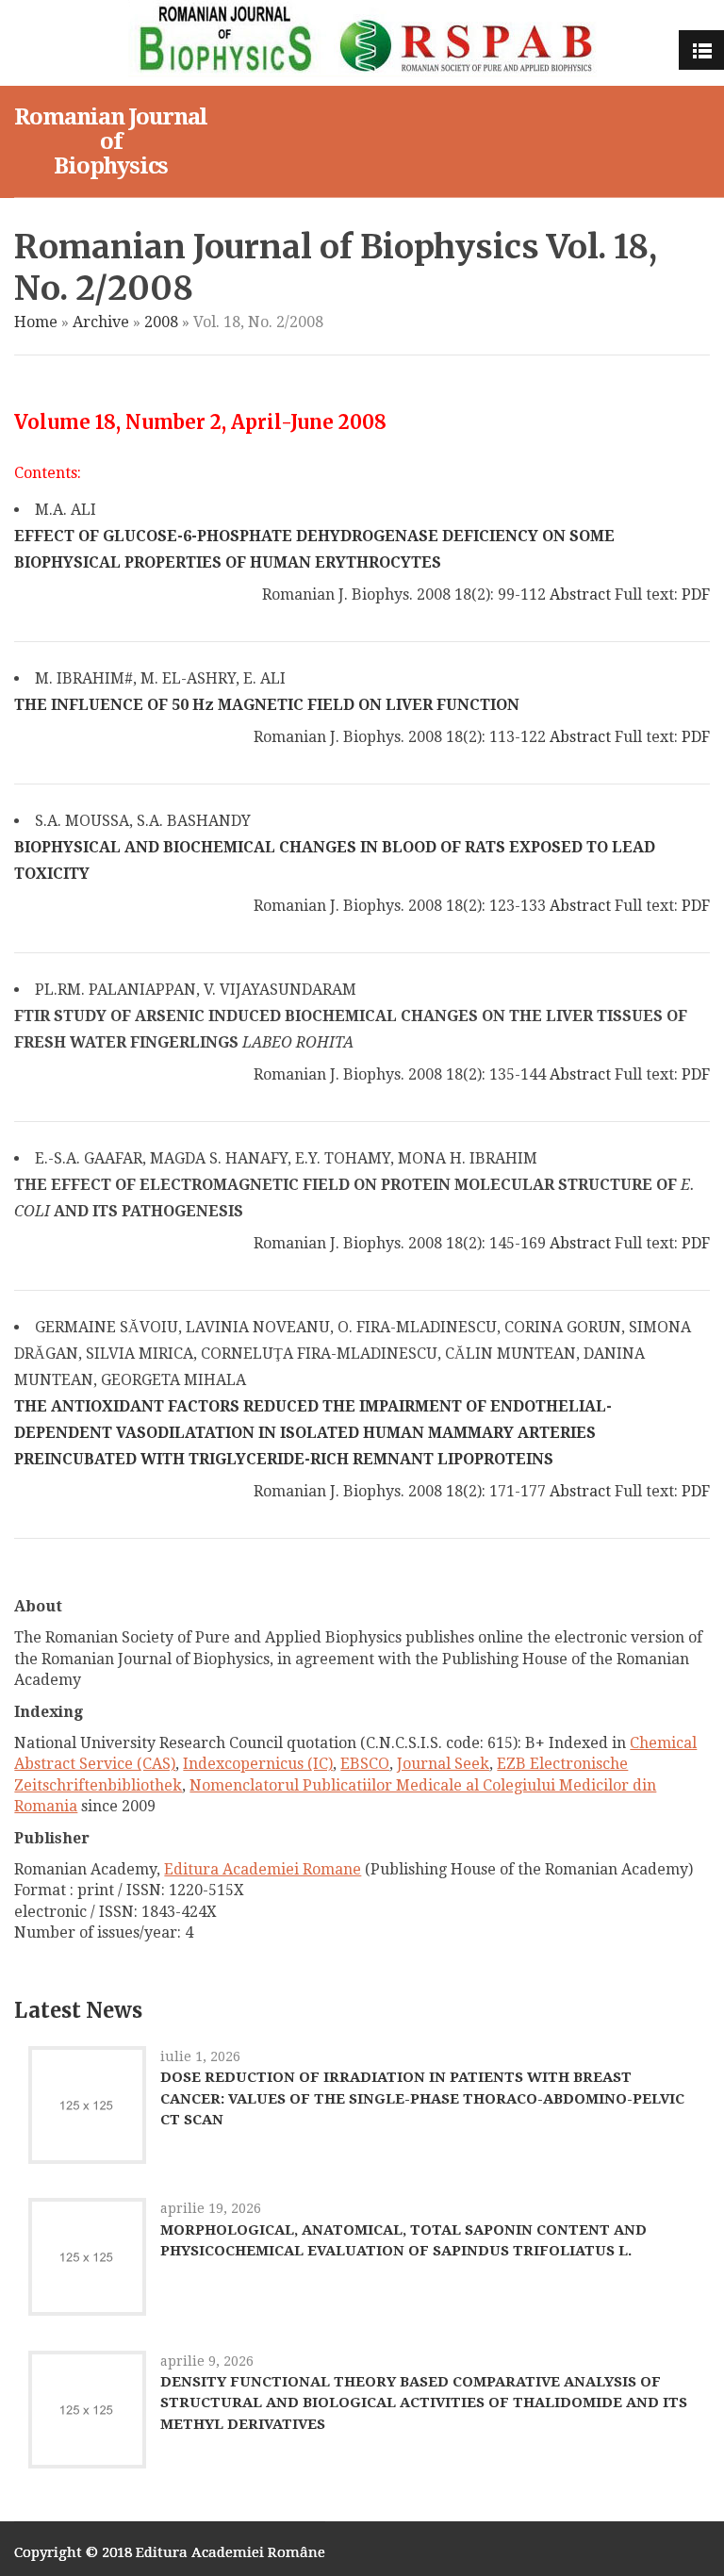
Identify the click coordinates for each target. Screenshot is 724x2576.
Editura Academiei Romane (263, 1869)
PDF (696, 594)
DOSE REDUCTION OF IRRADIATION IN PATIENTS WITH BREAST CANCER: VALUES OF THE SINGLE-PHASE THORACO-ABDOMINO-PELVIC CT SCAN (422, 2098)
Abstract (580, 594)
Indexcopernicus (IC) (258, 1764)
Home (36, 322)
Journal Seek (443, 1764)
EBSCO (365, 1764)
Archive (101, 322)
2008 (161, 322)
